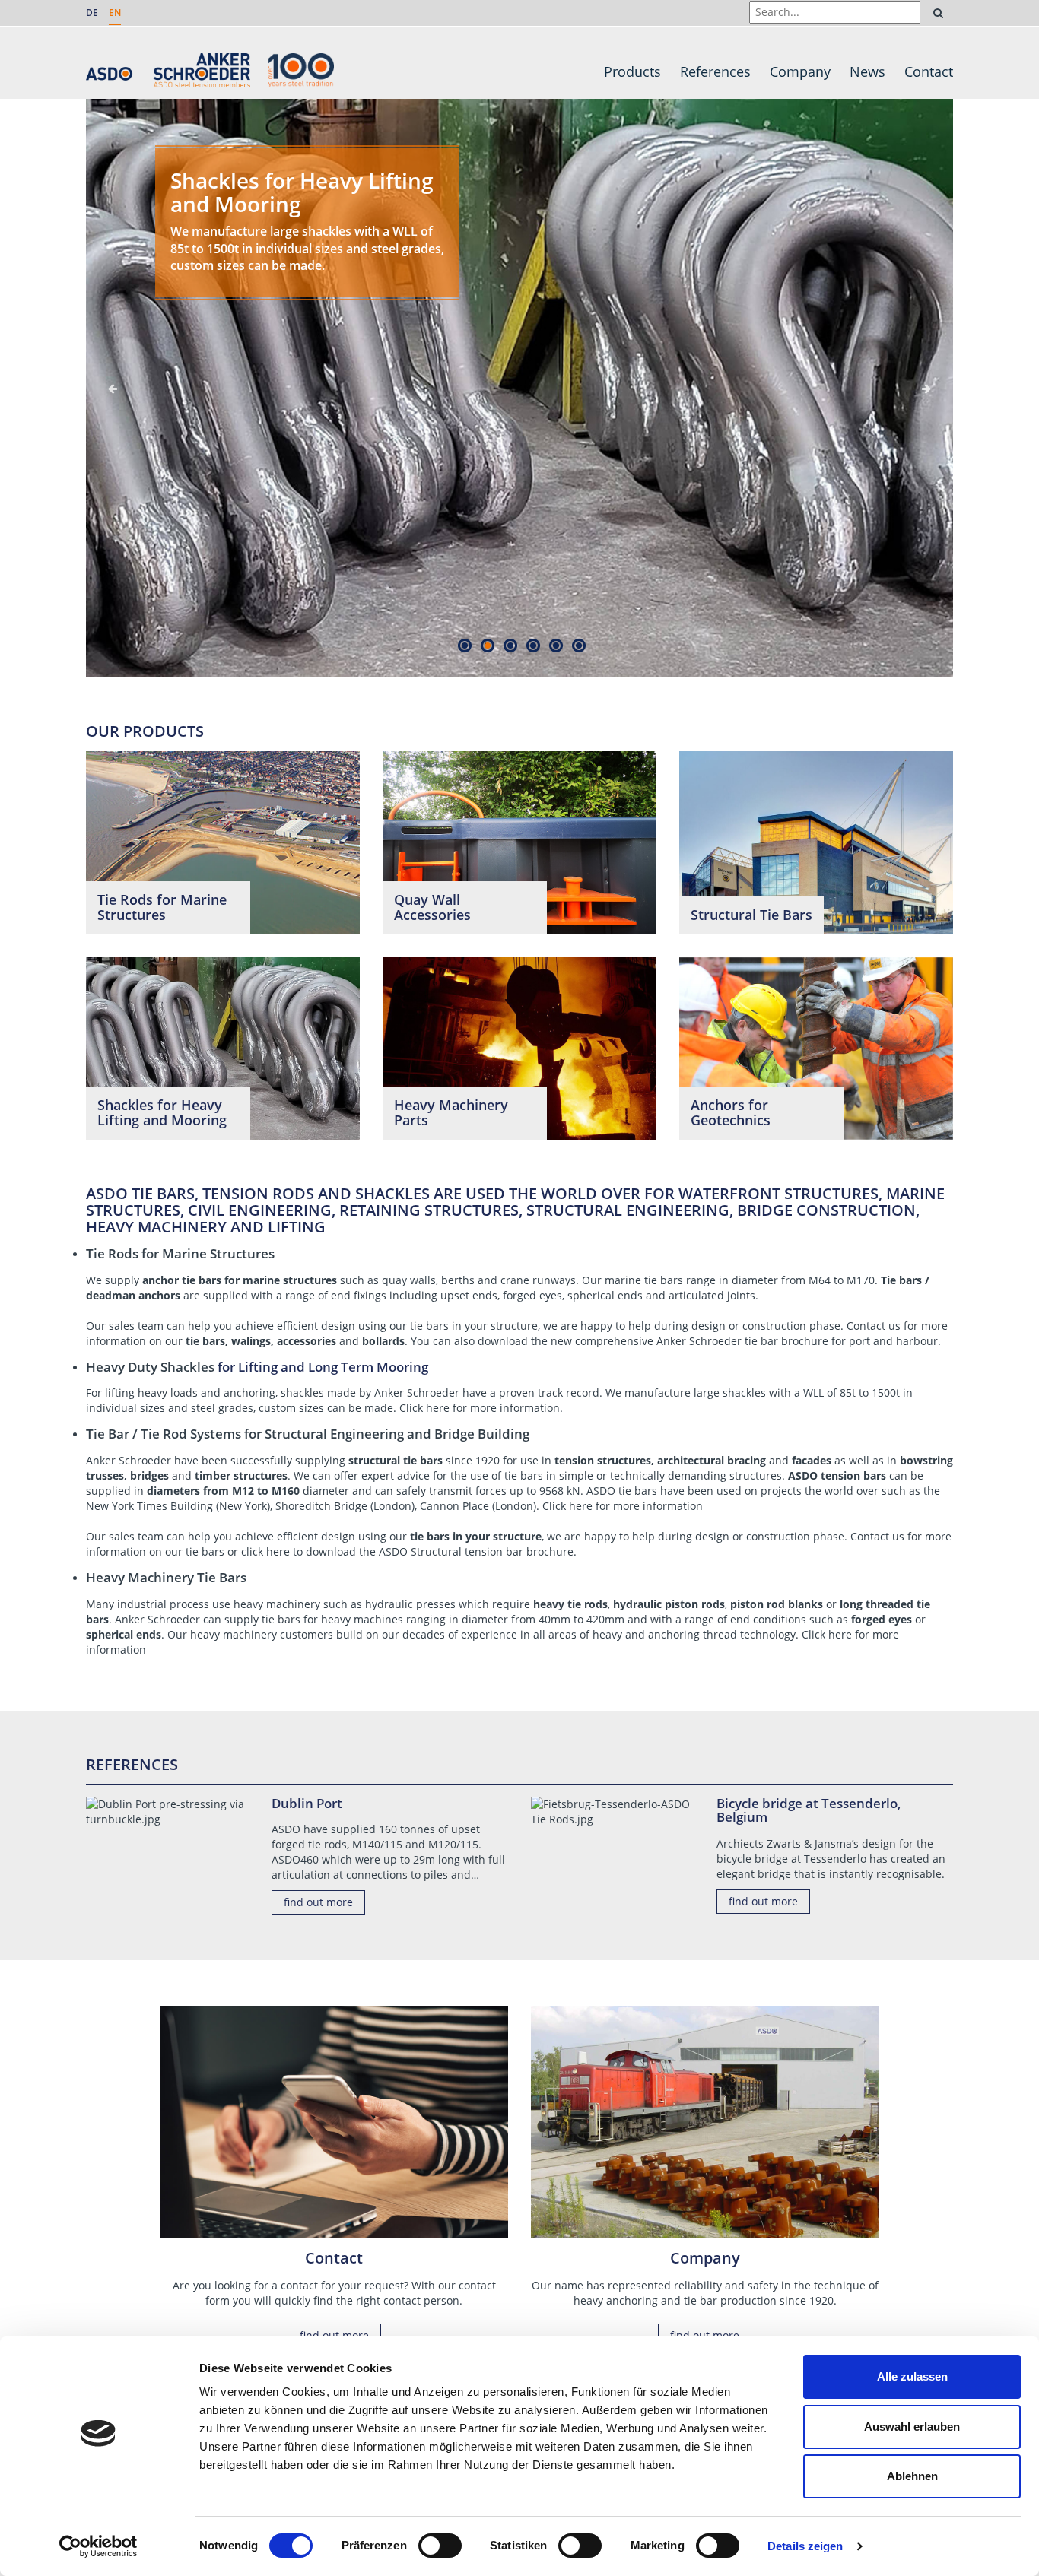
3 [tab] (510, 645)
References (715, 71)
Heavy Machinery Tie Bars (166, 1577)
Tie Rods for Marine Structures (180, 1253)
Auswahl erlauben (912, 2427)
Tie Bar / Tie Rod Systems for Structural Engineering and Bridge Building (308, 1434)
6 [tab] (578, 645)
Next (926, 389)
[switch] (440, 2546)
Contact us (874, 1326)
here (581, 1506)
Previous (113, 389)
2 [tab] (487, 645)
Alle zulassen (912, 2376)
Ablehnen (912, 2476)
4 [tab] (533, 645)
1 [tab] (464, 645)
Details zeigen (805, 2546)
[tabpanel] (519, 365)
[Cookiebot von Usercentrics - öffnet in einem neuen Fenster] (98, 2546)
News (867, 71)
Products (632, 71)
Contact (929, 71)
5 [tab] (556, 645)
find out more (318, 1902)
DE (92, 13)
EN (115, 13)
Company (800, 71)
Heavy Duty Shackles (150, 1367)
